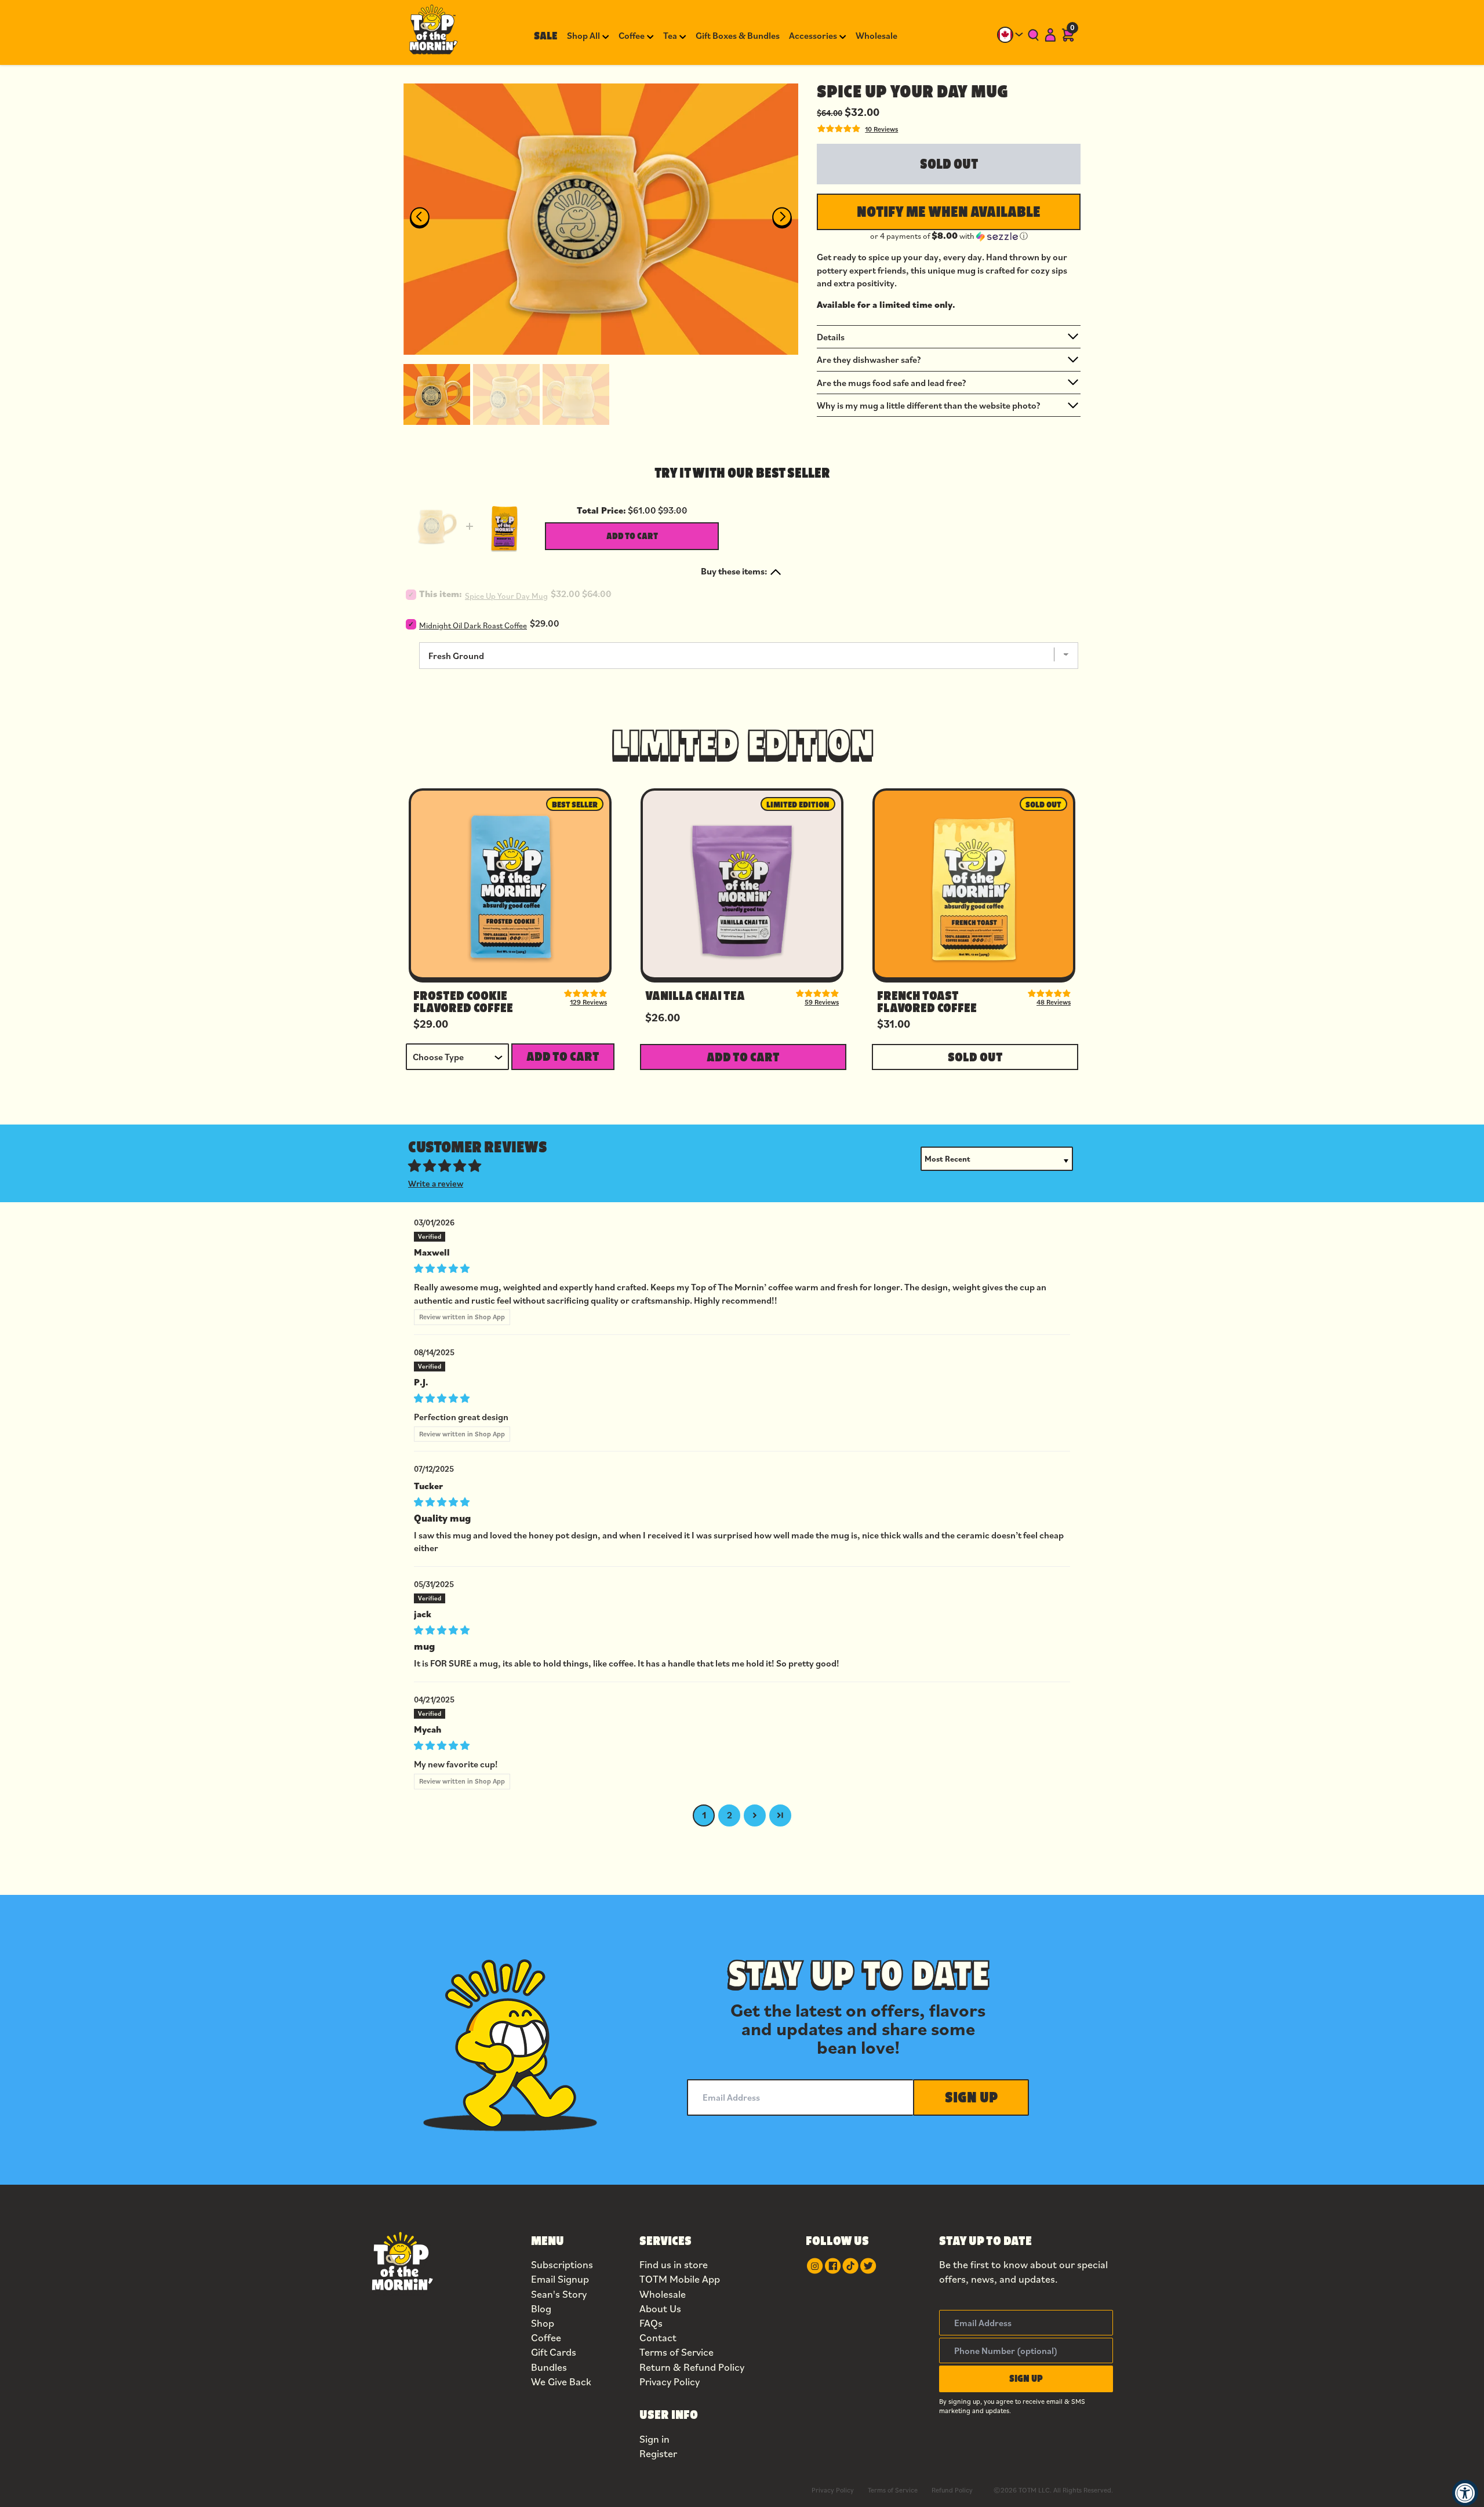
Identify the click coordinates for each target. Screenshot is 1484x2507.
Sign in (654, 2439)
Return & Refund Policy (692, 2367)
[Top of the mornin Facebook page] (833, 2266)
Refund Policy (952, 2490)
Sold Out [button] (975, 1057)
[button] (437, 393)
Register (658, 2453)
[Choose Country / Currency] (1010, 35)
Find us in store (674, 2264)
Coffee (546, 2337)
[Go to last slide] (419, 218)
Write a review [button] (436, 1183)
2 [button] (730, 1815)
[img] (742, 1267)
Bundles (549, 2367)
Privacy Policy (670, 2382)
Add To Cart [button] (563, 1056)
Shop (543, 2323)
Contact (658, 2337)
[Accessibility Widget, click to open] (1465, 2493)
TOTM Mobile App (680, 2279)
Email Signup (560, 2279)
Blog (541, 2308)
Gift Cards (554, 2352)
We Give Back (561, 2382)
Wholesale (663, 2294)
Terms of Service (676, 2352)
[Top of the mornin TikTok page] (850, 2266)
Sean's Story (559, 2294)
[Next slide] (782, 218)
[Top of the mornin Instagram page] (815, 2266)
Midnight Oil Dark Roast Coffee (473, 625)
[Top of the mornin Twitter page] (868, 2266)
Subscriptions (562, 2264)
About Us (660, 2308)
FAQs (651, 2323)
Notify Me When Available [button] (949, 212)
